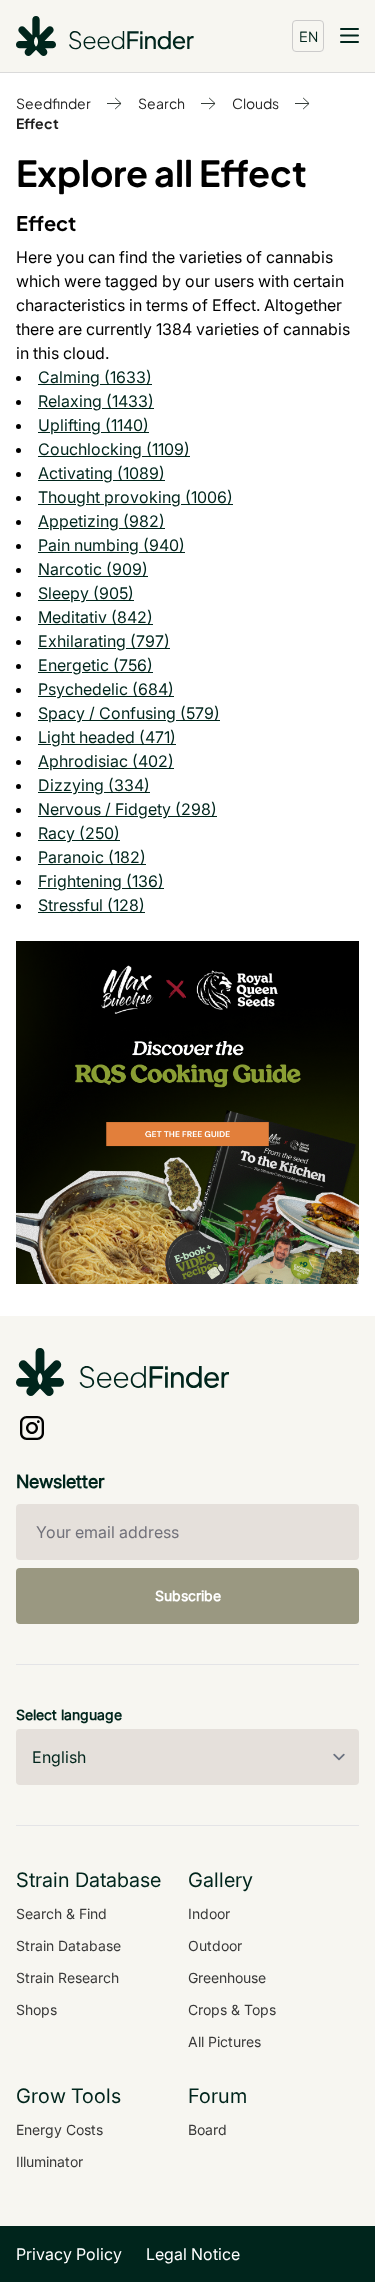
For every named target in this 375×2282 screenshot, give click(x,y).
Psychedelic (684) (106, 689)
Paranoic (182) (92, 857)
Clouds (255, 103)
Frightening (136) (101, 881)
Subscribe (188, 1595)
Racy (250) (79, 833)
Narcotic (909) (93, 569)
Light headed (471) (107, 737)
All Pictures (224, 2041)
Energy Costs (59, 2129)
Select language (69, 1714)
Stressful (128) (91, 905)
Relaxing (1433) (96, 401)
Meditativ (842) (95, 617)
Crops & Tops (232, 2009)
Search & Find (61, 1913)
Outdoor (215, 1945)
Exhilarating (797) (104, 641)
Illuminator (49, 2161)
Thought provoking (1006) (135, 497)
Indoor (209, 1913)
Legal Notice (193, 2254)
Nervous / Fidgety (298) (127, 809)
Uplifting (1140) (93, 425)
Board (207, 2129)
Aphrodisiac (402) (106, 761)
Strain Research (67, 1977)
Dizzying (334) (94, 785)
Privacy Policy (69, 2254)
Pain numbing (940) (111, 545)
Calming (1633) (95, 377)
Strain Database (68, 1945)
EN (308, 36)
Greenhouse (227, 1977)
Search (161, 103)
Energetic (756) (95, 665)
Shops (36, 2009)
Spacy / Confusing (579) (129, 713)
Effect (37, 123)
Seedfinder (53, 103)
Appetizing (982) (101, 521)
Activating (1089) (101, 473)
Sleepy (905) (86, 593)
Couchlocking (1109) (114, 449)
